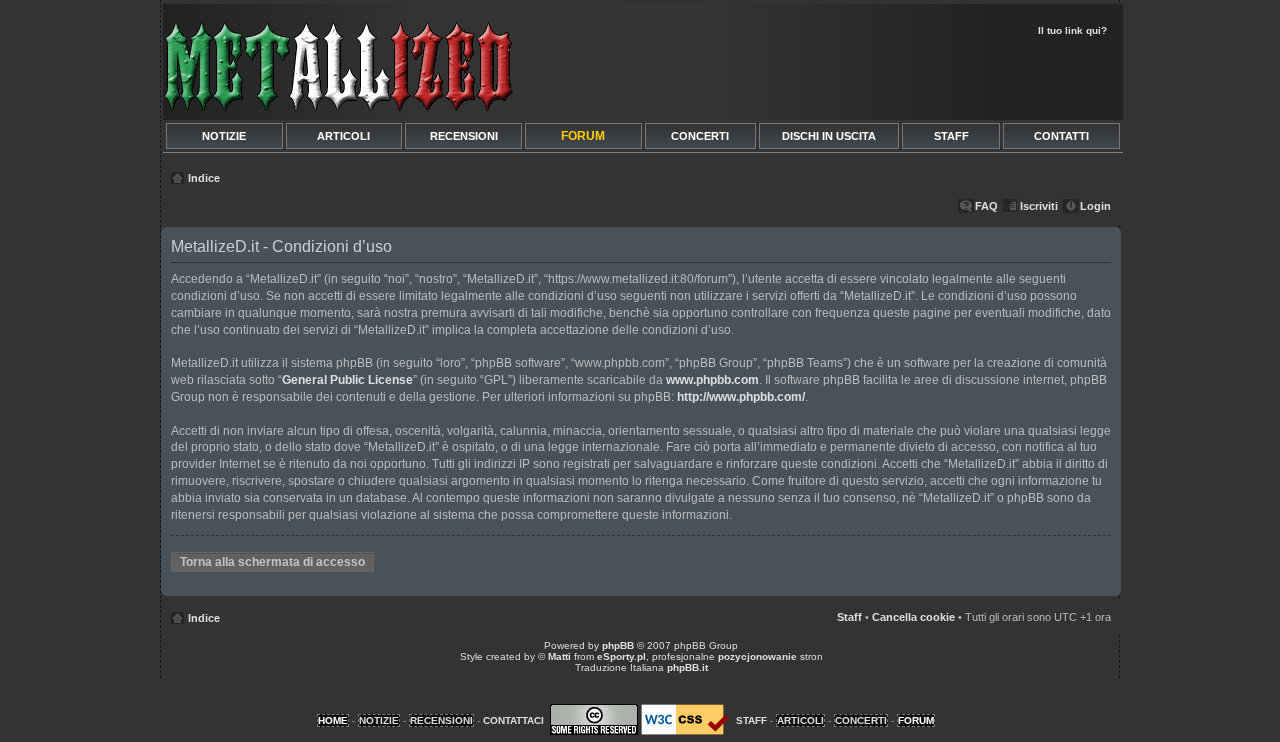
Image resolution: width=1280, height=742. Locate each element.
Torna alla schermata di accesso (272, 562)
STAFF (951, 136)
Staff (849, 617)
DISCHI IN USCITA (829, 136)
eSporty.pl (621, 656)
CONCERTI (700, 136)
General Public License (347, 380)
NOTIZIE (224, 136)
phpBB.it (687, 667)
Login (1095, 206)
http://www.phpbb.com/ (741, 397)
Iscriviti (1039, 206)
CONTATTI (1061, 136)
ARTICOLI (343, 136)
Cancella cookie (913, 617)
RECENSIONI (464, 136)
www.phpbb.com (712, 380)
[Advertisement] (882, 76)
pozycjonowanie (757, 656)
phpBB (618, 645)
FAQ (986, 206)
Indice (204, 178)
